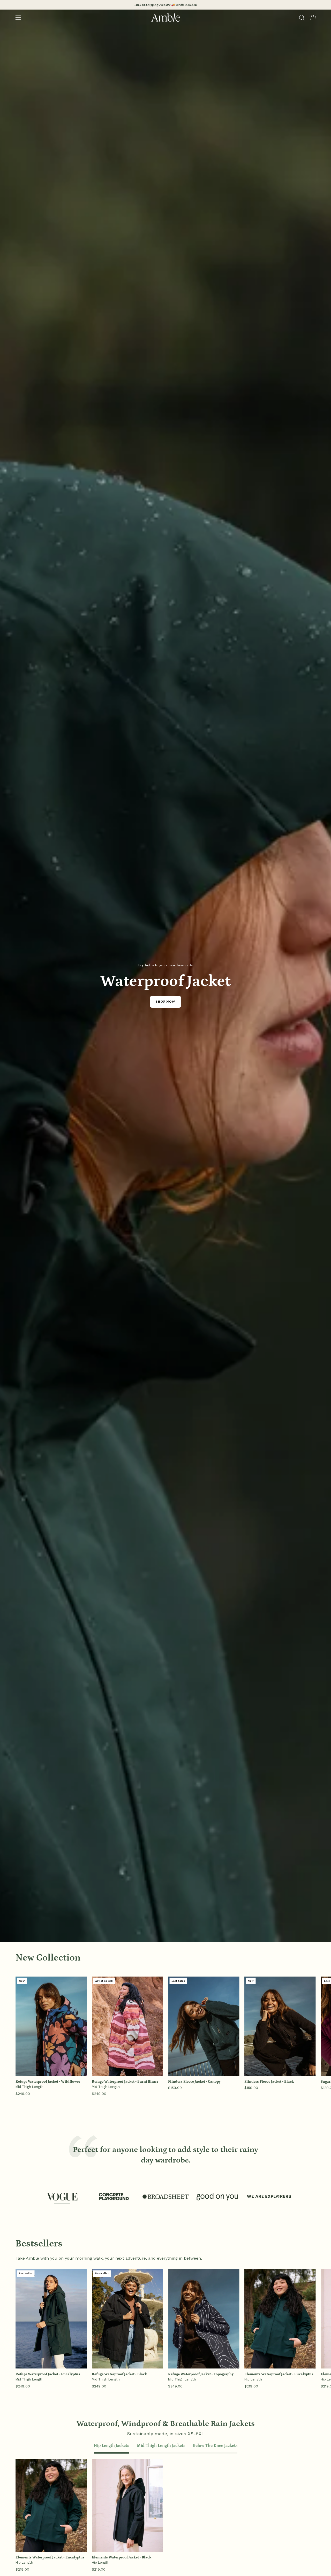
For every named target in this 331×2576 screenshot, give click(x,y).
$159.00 (175, 2088)
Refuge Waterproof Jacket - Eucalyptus (48, 2374)
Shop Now (166, 1002)
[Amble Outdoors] (165, 18)
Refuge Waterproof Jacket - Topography (201, 2374)
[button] (302, 18)
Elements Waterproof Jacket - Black (122, 2557)
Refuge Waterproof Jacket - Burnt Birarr (125, 2082)
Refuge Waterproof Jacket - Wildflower (48, 2082)
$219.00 (251, 2386)
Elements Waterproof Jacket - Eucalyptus (279, 2374)
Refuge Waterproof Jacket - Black (119, 2374)
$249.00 (23, 2094)
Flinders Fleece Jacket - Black (269, 2082)
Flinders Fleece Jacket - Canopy (194, 2082)
